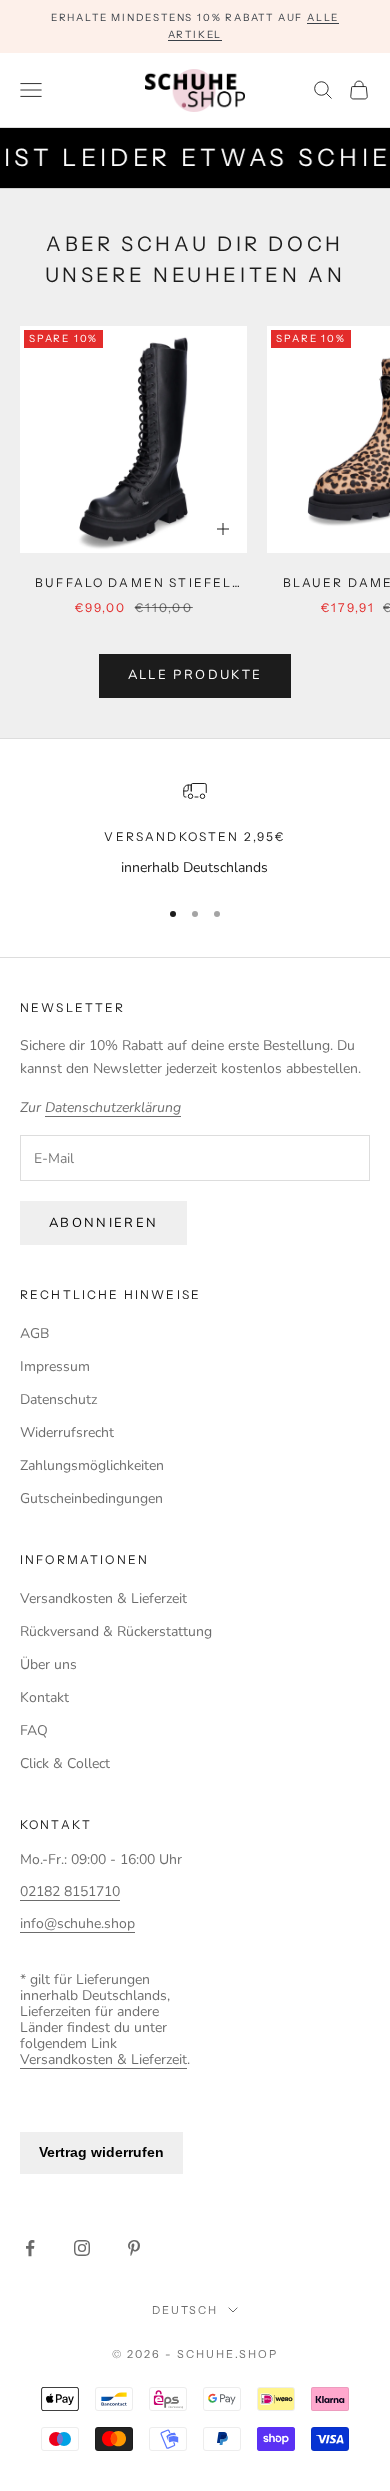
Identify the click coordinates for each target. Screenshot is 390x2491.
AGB (34, 1333)
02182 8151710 (70, 1891)
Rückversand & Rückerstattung (116, 1631)
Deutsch (185, 2310)
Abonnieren (103, 1223)
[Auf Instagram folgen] (82, 2248)
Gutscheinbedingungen (91, 1498)
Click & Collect (65, 1763)
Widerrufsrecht (67, 1432)
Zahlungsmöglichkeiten (92, 1465)
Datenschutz (58, 1399)
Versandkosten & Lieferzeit (103, 1598)
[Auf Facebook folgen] (30, 2248)
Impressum (55, 1366)
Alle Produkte (195, 675)
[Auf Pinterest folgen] (134, 2248)
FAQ (34, 1730)
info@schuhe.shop (77, 1923)
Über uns (48, 1664)
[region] (195, 828)
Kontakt (44, 1697)
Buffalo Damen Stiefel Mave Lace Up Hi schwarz (133, 584)
